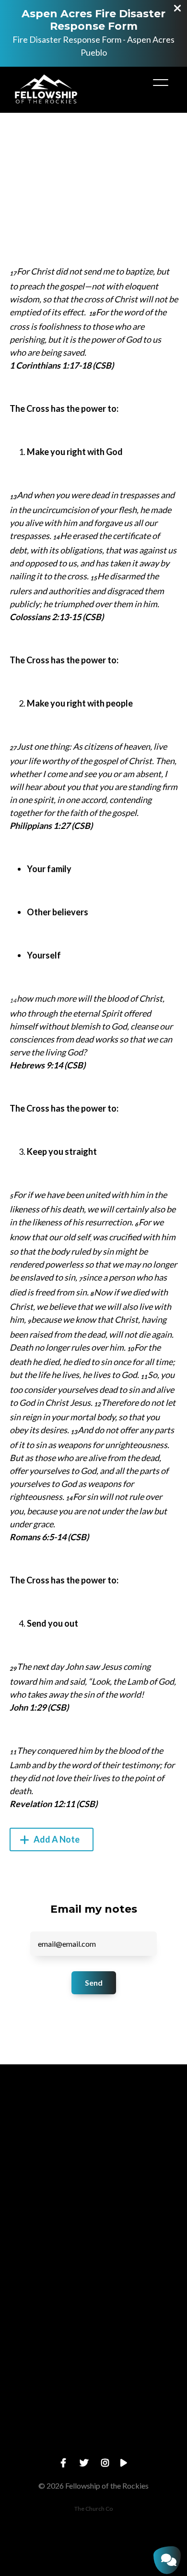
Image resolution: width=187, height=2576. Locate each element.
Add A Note (56, 1839)
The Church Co (93, 2509)
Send (94, 1983)
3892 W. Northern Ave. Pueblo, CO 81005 (93, 2365)
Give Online (93, 2446)
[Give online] (93, 2392)
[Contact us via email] (93, 2148)
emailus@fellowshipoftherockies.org (93, 2202)
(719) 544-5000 (93, 2283)
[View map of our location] (93, 2311)
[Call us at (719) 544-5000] (93, 2229)
